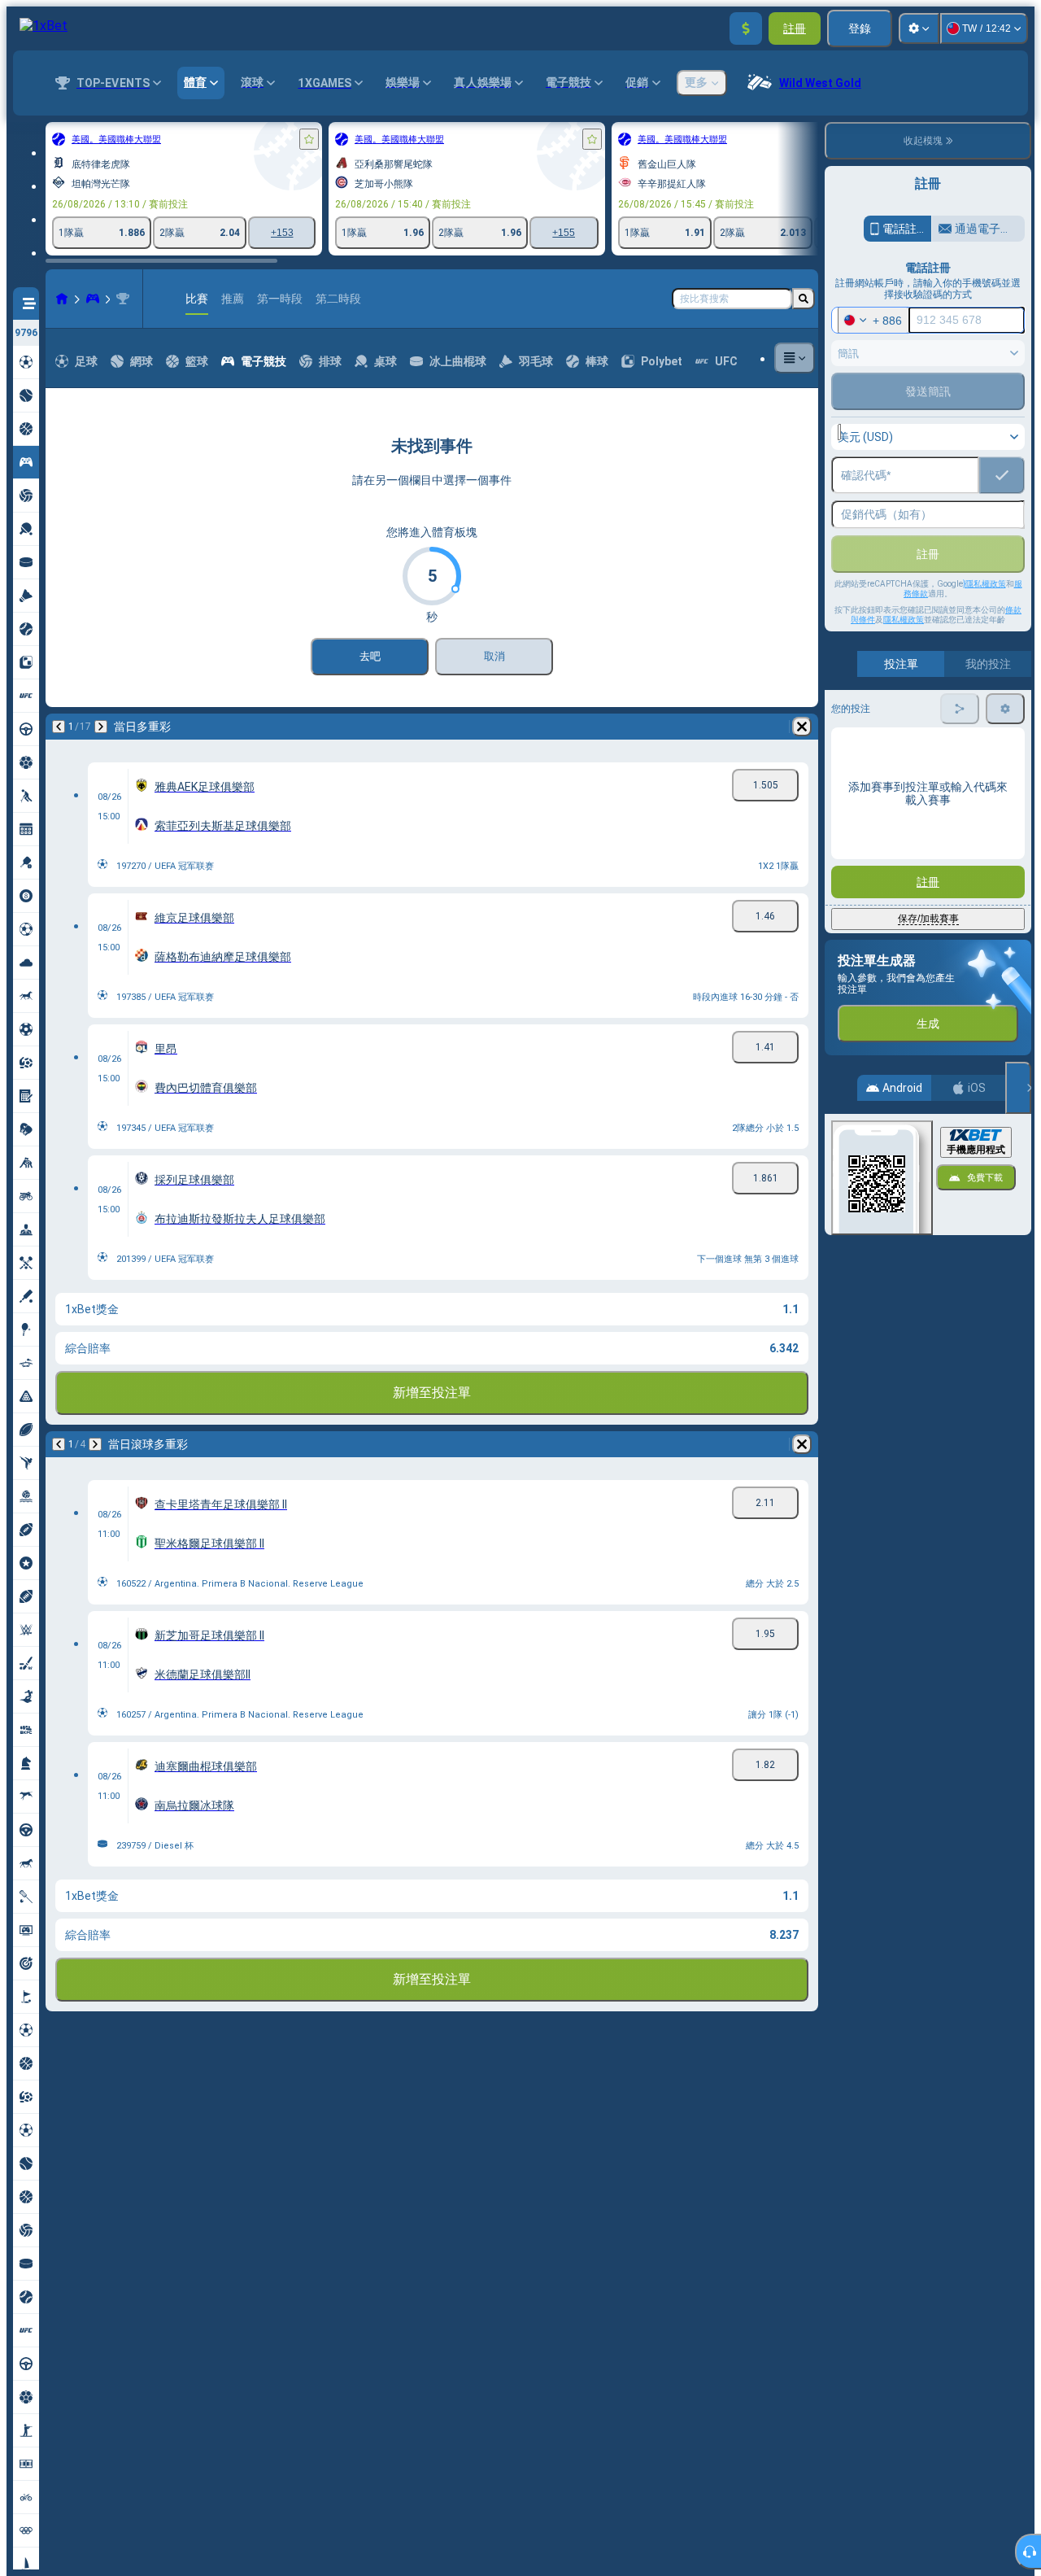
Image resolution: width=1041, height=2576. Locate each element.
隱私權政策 (904, 620)
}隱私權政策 (984, 584)
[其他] (795, 358)
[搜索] (804, 299)
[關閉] (1018, 1088)
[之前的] (59, 727)
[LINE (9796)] (62, 299)
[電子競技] (93, 299)
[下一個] (101, 727)
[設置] (919, 28)
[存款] (746, 28)
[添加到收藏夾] (309, 139)
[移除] (802, 727)
